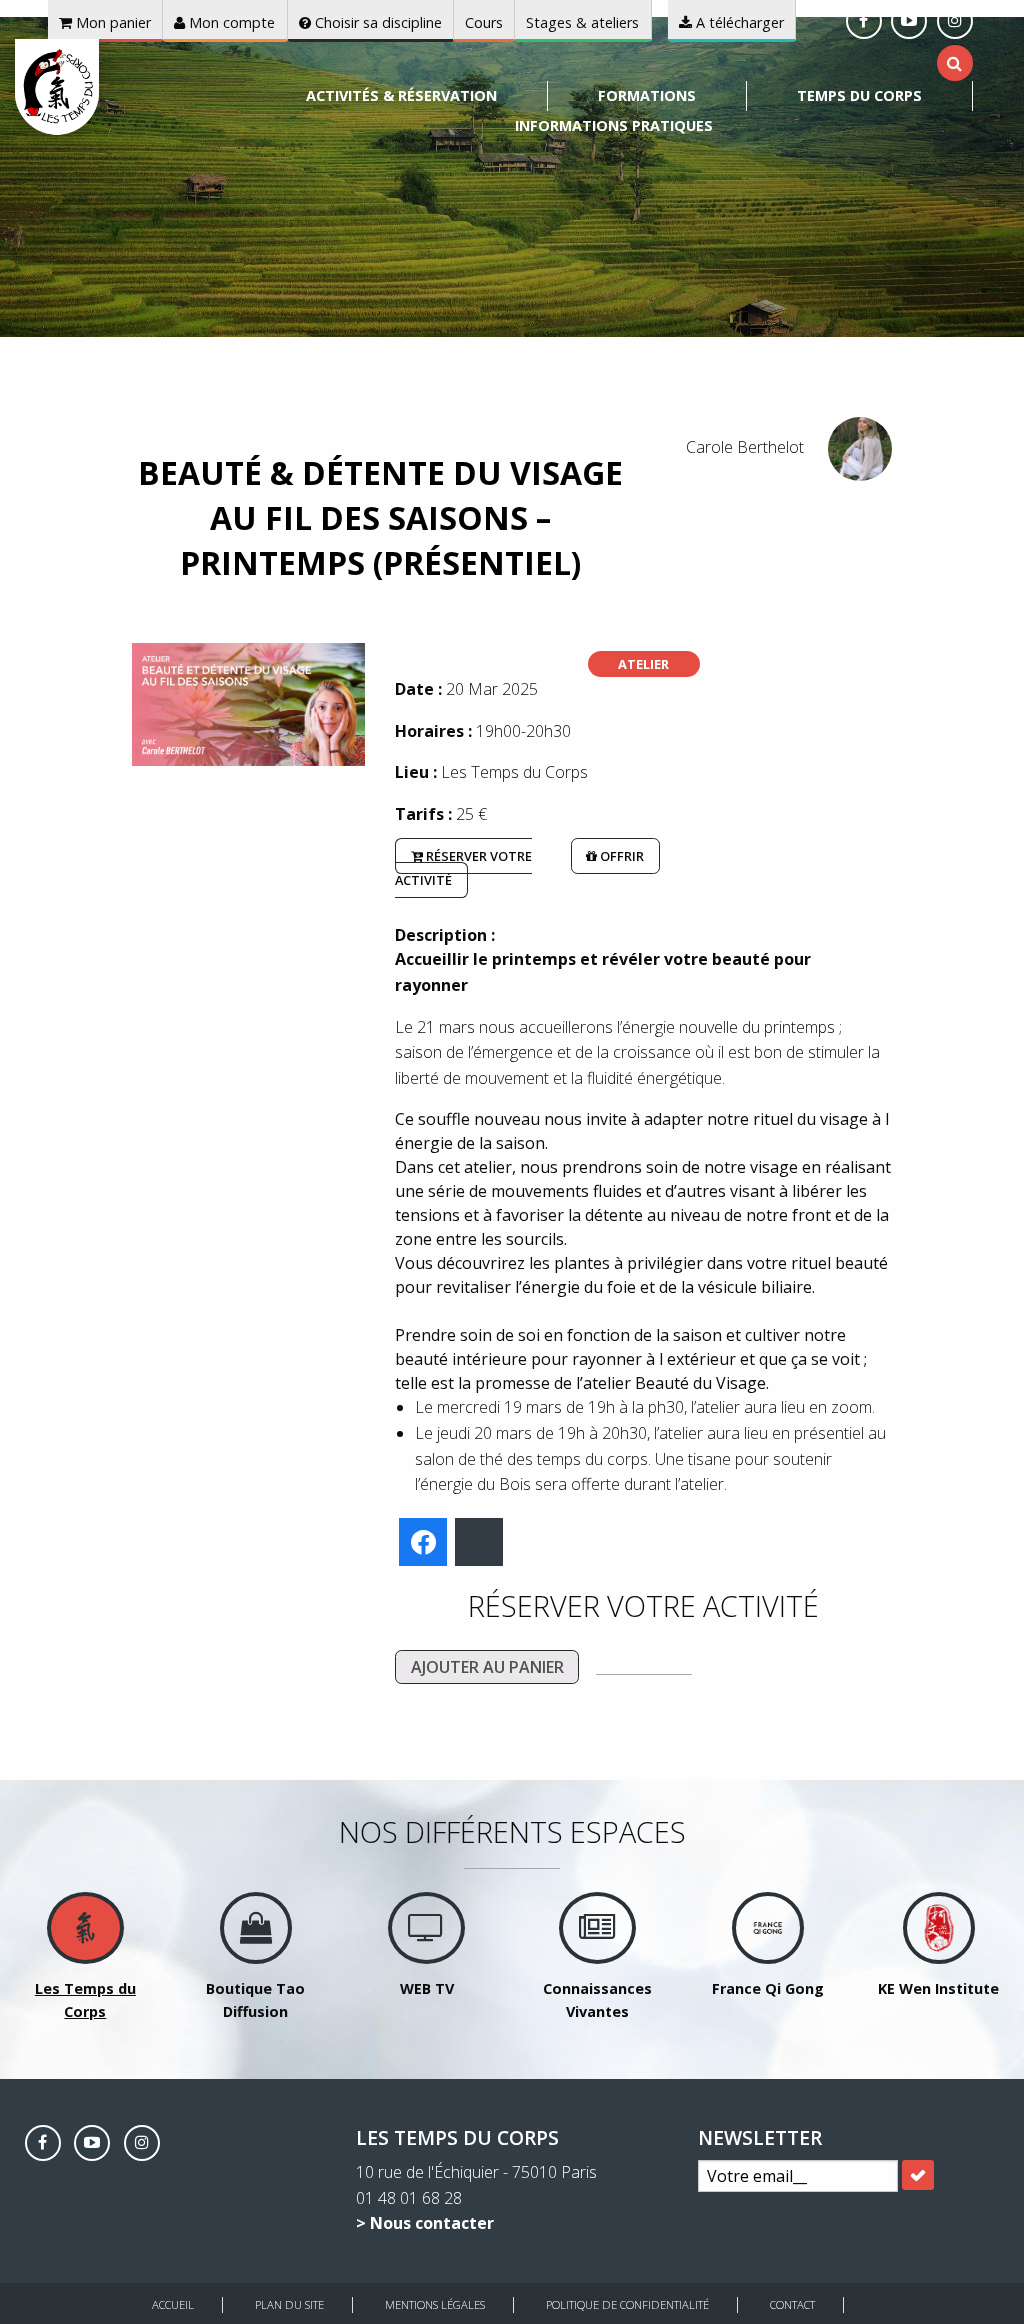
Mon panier (111, 22)
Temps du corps (859, 95)
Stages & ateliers (582, 22)
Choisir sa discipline (376, 22)
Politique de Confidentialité (627, 2304)
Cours (484, 22)
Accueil (173, 2304)
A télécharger (738, 22)
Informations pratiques (614, 125)
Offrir (620, 856)
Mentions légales (435, 2304)
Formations (647, 95)
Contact (792, 2304)
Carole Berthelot (745, 447)
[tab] (954, 63)
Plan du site (289, 2304)
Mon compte (230, 22)
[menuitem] (402, 96)
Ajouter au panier (487, 1667)
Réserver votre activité (463, 868)
